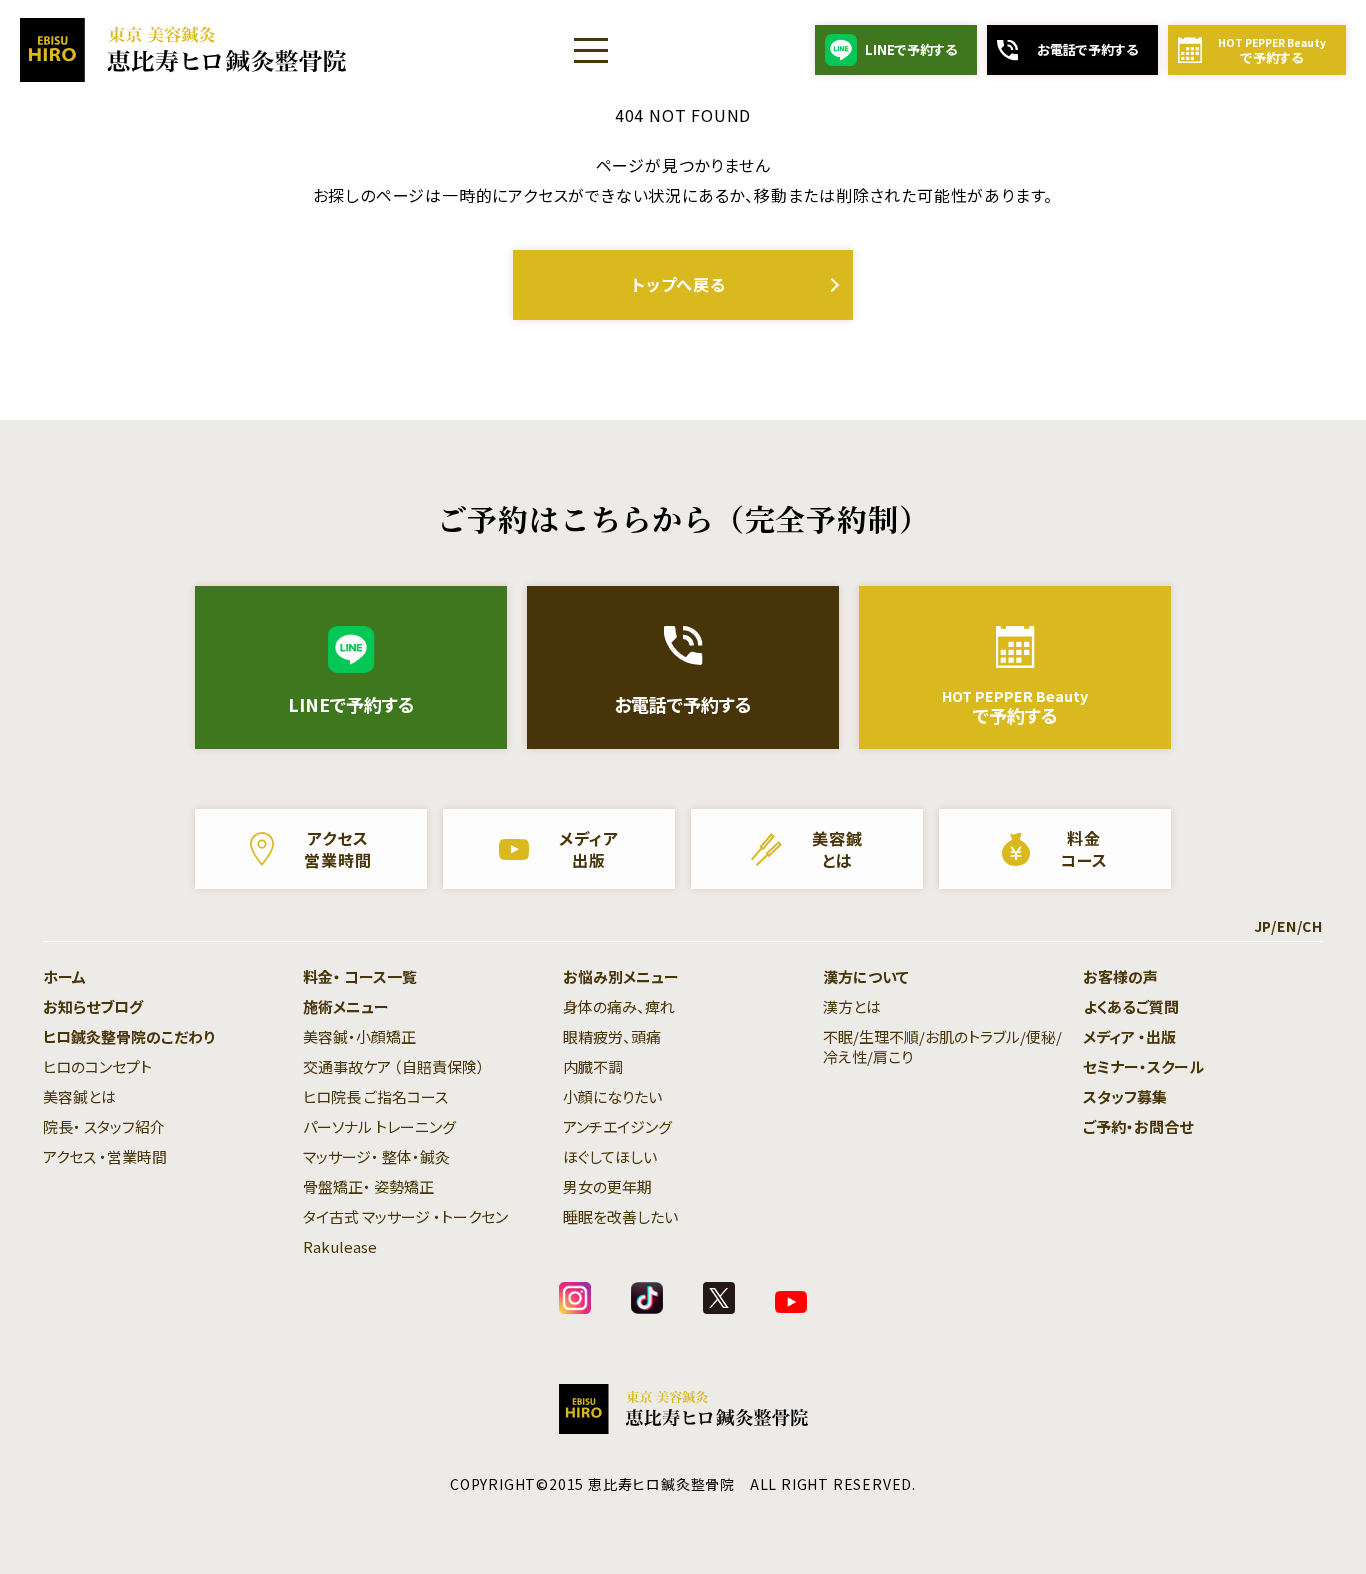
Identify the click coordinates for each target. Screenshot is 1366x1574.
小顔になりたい (612, 1096)
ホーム (64, 976)
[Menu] (591, 50)
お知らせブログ (93, 1006)
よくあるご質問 (1131, 1006)
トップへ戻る (679, 284)
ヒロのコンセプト (97, 1066)
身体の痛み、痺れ (619, 1006)
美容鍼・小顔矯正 (359, 1036)
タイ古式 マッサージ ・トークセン (405, 1216)
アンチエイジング (617, 1126)
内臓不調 (593, 1066)
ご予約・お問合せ (1138, 1126)
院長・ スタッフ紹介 (104, 1126)
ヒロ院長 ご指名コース (375, 1096)
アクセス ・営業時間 (105, 1156)
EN (1287, 926)
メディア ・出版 (1129, 1036)
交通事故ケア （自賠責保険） (394, 1066)
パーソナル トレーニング (379, 1126)
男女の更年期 (607, 1186)
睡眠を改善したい (620, 1216)
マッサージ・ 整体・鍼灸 (376, 1156)
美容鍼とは (79, 1096)
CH (1312, 926)
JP (1263, 926)
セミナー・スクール (1143, 1066)
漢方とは (852, 1006)
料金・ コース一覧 (360, 976)
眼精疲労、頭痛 (612, 1036)
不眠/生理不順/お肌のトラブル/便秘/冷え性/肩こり (942, 1046)
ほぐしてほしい (610, 1156)
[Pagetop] (1306, 1514)
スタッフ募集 (1125, 1096)
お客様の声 (1120, 976)
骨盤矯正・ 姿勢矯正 (368, 1186)
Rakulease (340, 1246)
